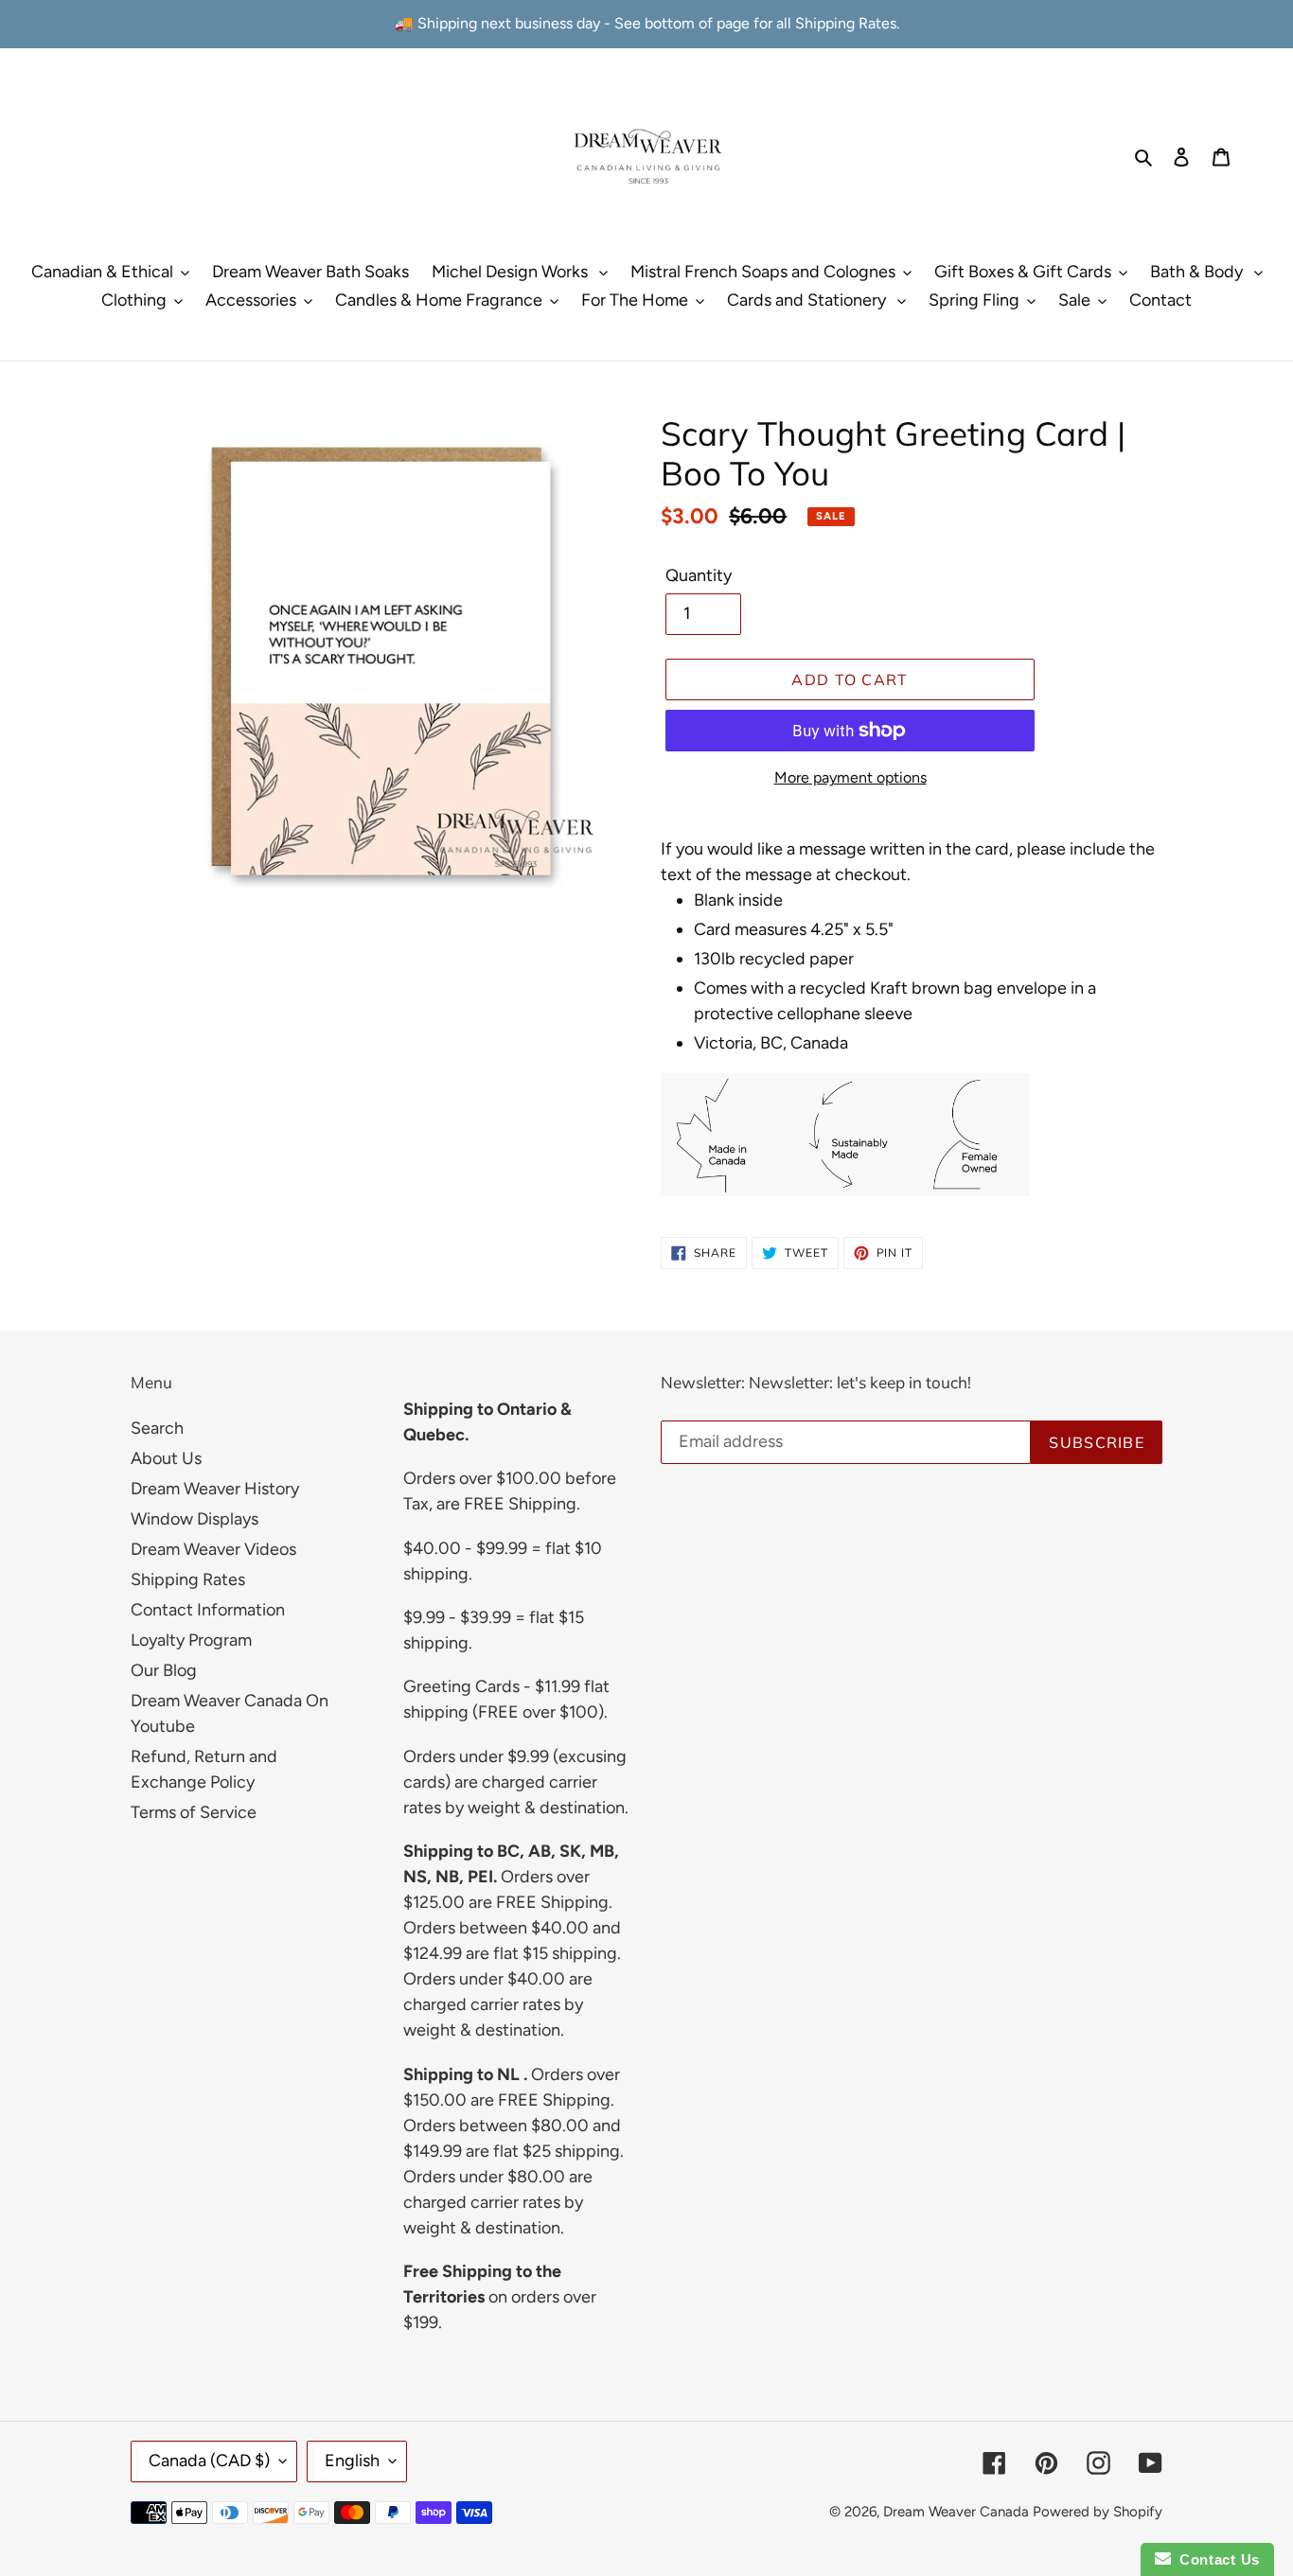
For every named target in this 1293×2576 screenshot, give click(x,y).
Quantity (699, 575)
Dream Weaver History (215, 1489)
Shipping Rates (188, 1579)
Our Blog (164, 1670)
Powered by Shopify (1098, 2512)
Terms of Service (194, 1812)
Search (157, 1428)
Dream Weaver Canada (956, 2512)
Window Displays (195, 1519)
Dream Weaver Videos (213, 1549)
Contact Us (1215, 2559)
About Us (166, 1458)
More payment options (850, 777)
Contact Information (208, 1610)
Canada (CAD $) (209, 2461)
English (352, 2461)
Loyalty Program (191, 1640)
